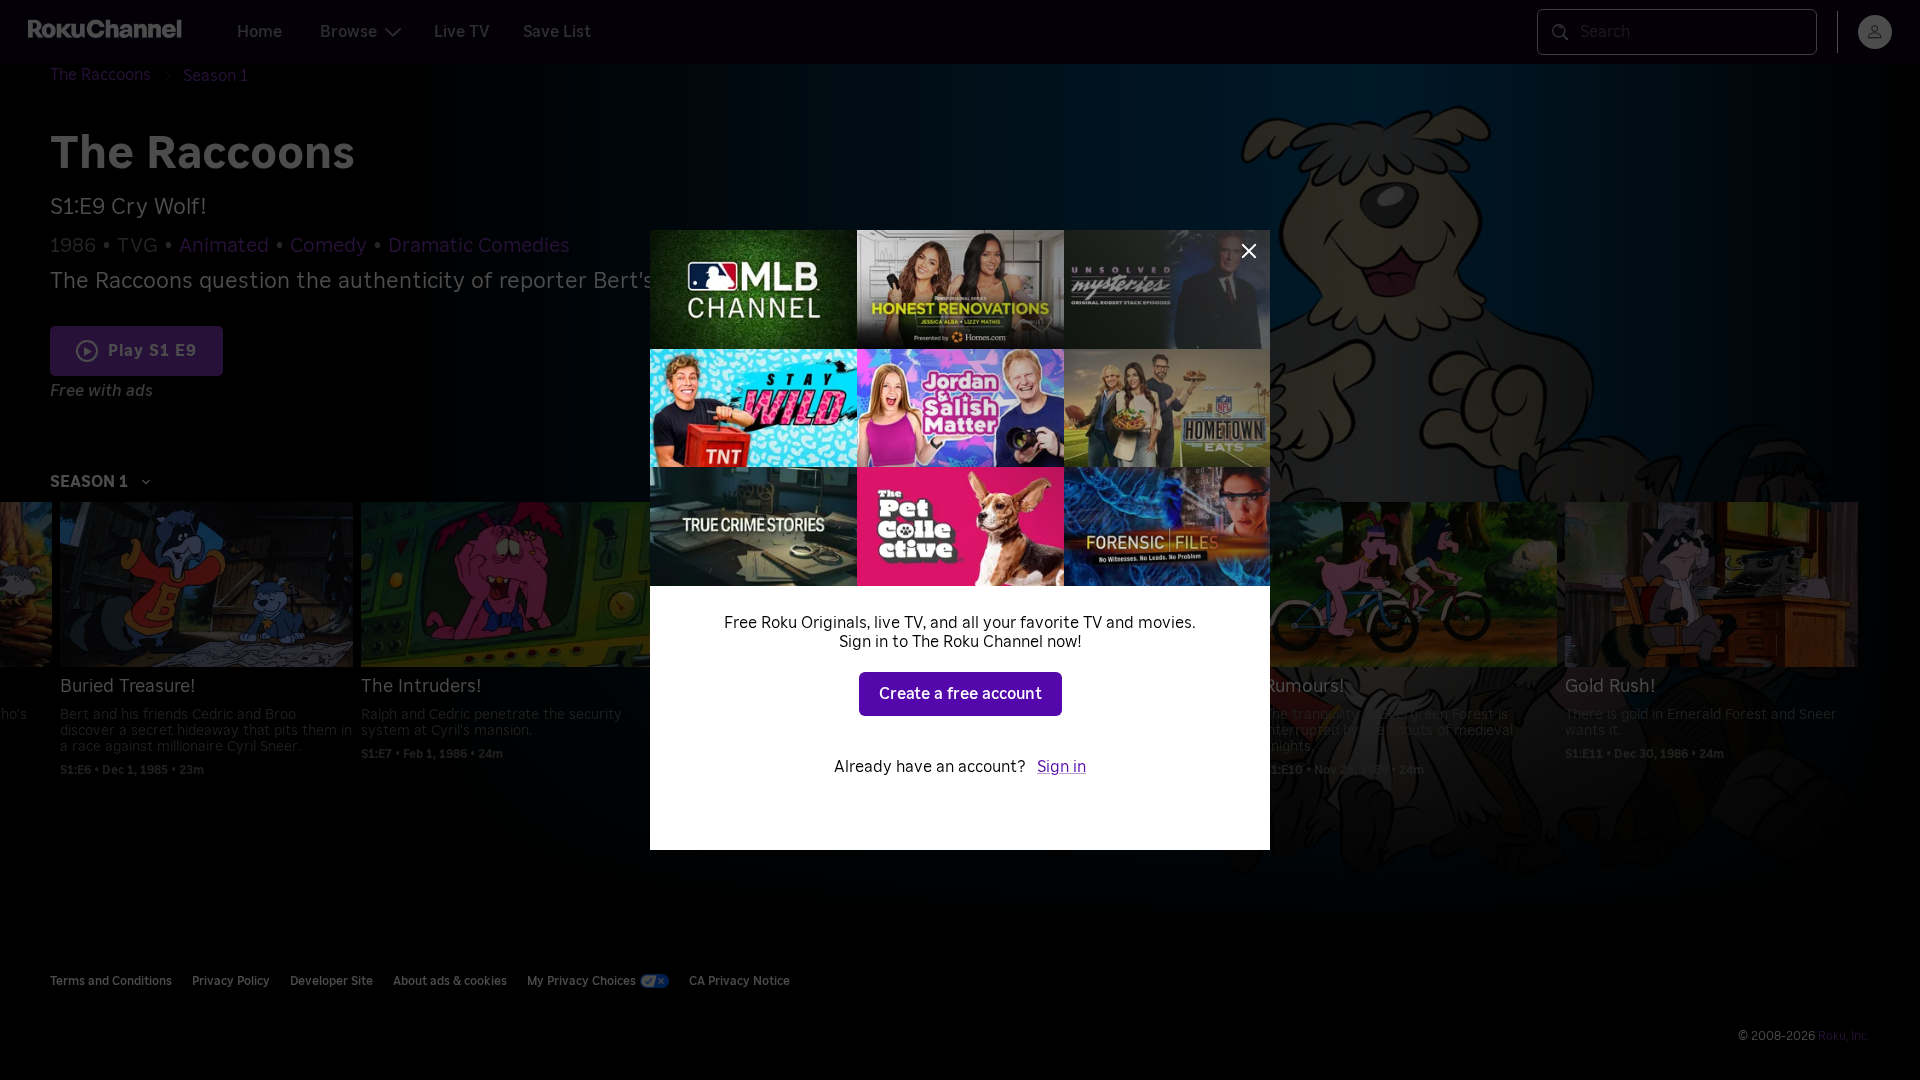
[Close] (1249, 251)
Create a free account (960, 694)
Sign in (1061, 767)
